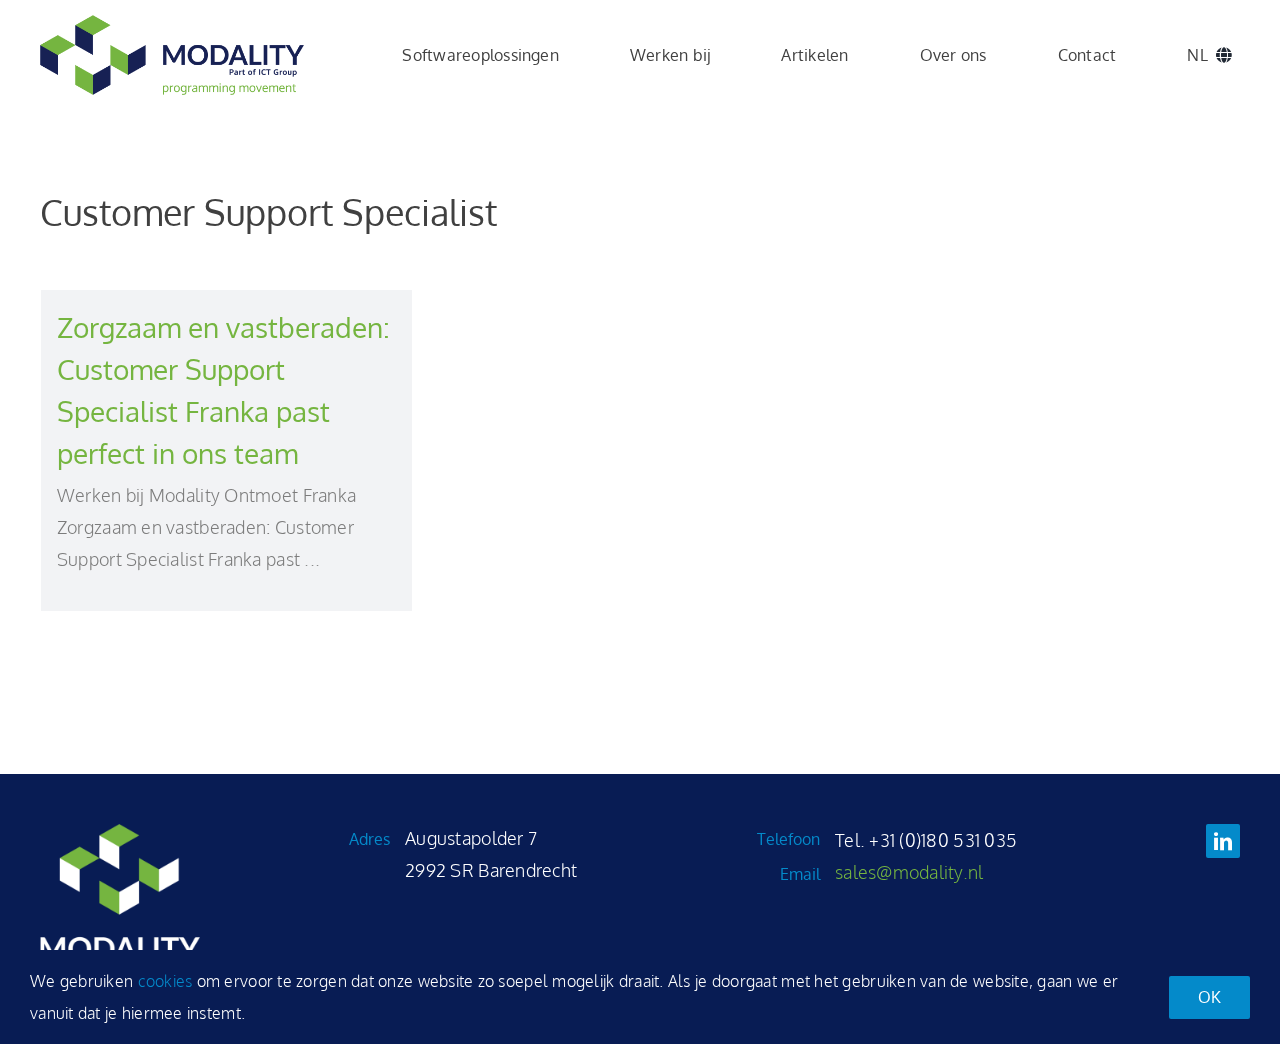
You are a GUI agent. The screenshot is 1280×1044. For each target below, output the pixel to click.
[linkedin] (1223, 841)
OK (1209, 997)
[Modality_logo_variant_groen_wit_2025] (120, 833)
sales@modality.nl (909, 872)
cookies (165, 981)
